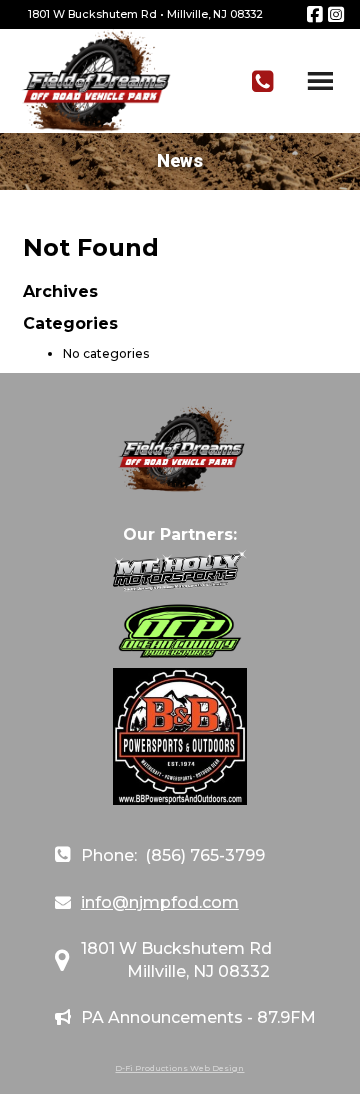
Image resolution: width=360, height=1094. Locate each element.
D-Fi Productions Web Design (179, 1068)
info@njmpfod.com (160, 902)
